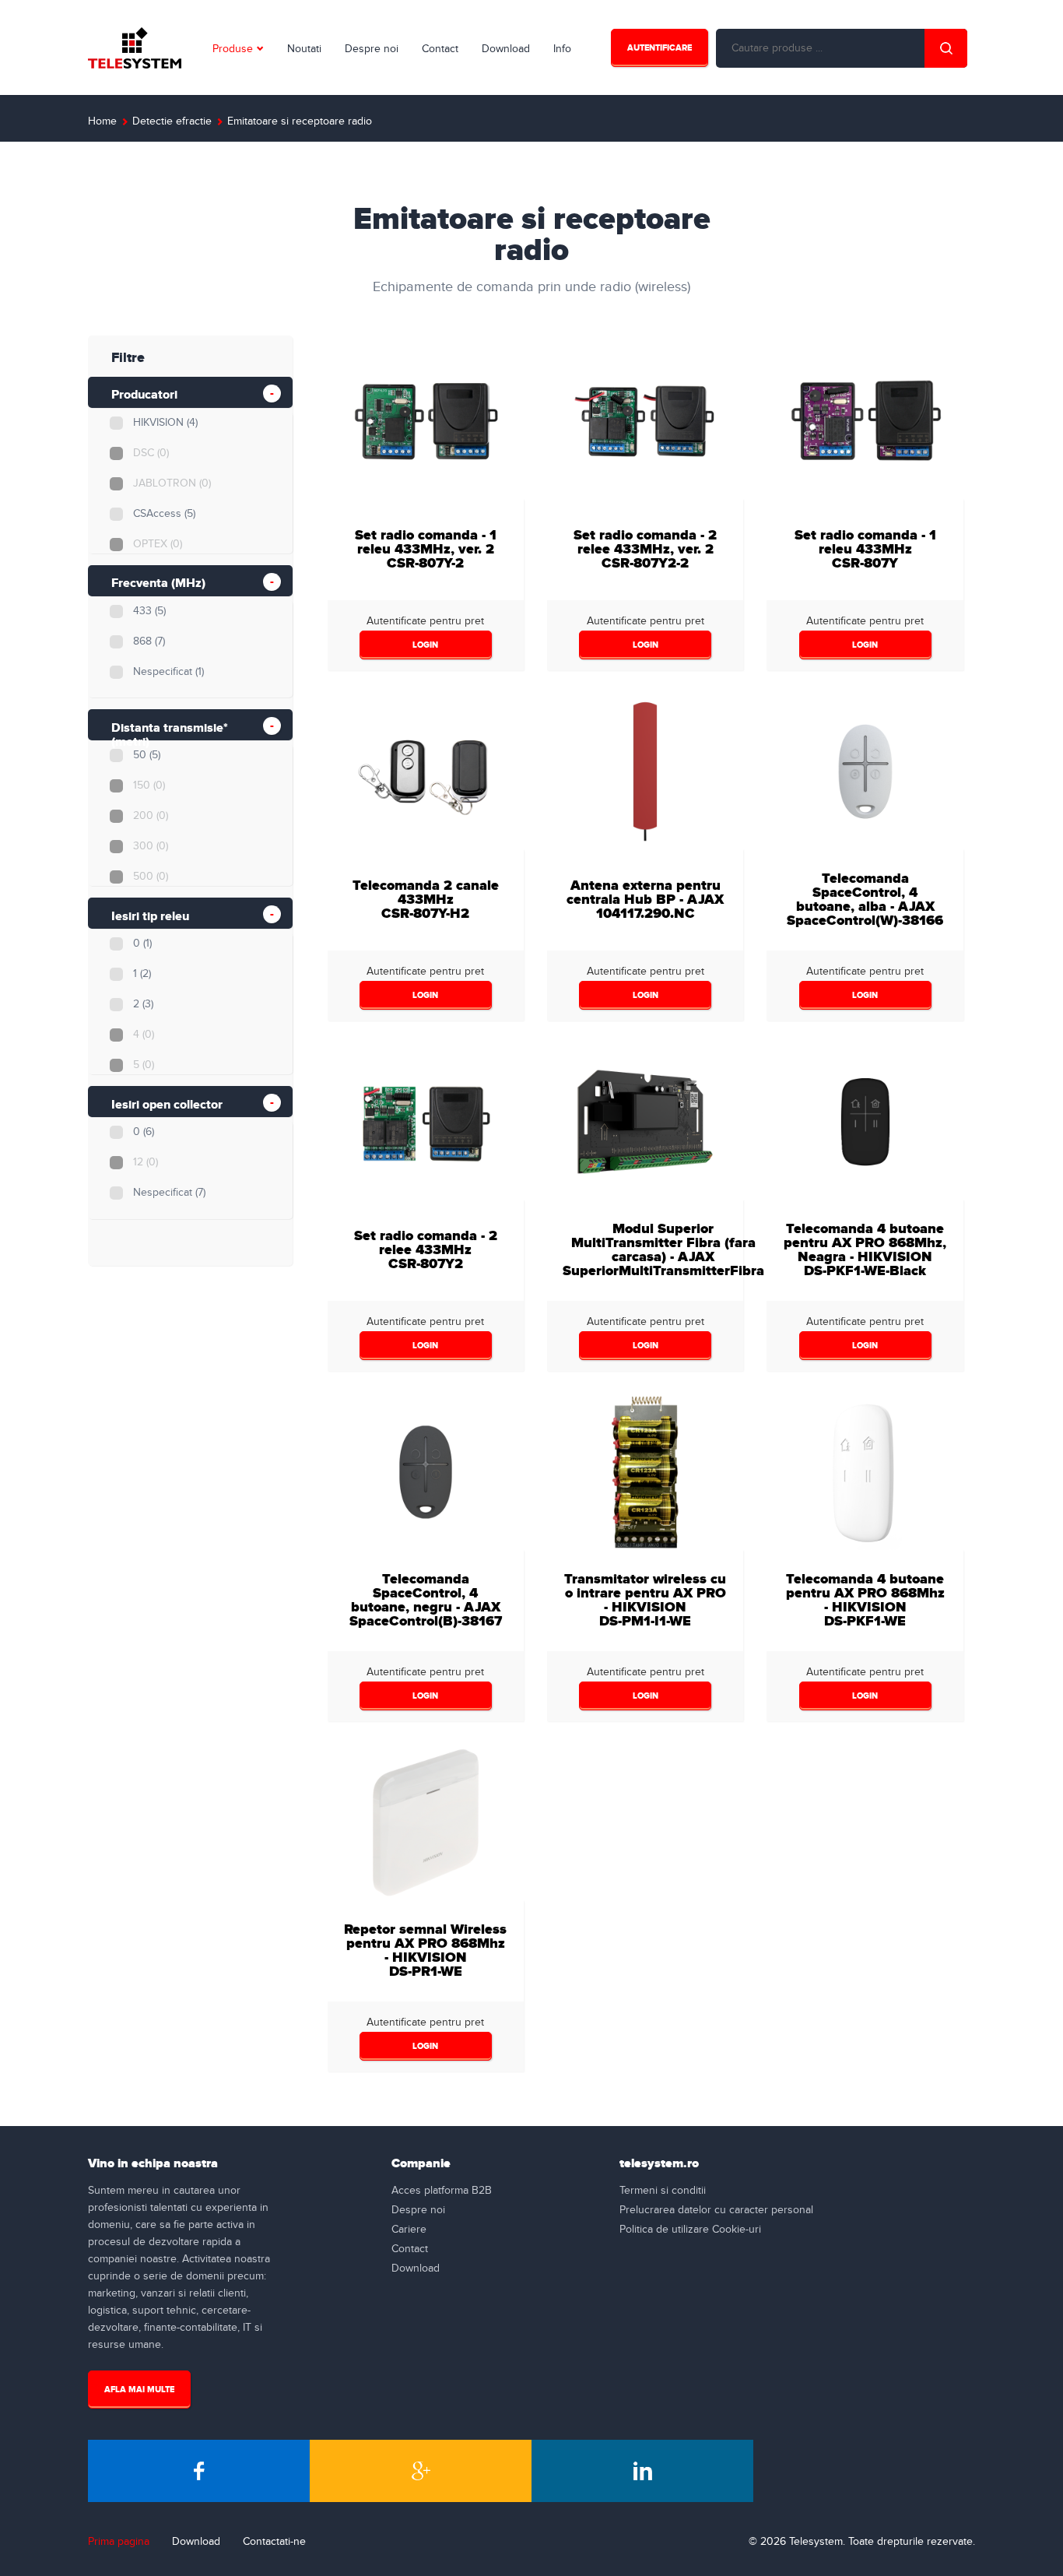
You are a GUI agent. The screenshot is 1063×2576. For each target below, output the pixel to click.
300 (151, 846)
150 (149, 785)
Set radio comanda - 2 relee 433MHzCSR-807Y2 (426, 1250)
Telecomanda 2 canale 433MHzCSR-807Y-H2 (426, 900)
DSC (151, 453)
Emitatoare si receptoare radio (300, 121)
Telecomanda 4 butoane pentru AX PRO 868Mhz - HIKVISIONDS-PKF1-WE (865, 1600)
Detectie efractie (172, 121)
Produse (233, 49)
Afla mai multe (139, 2390)
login (425, 645)
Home (102, 121)
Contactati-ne (274, 2542)
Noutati (304, 49)
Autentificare (660, 48)
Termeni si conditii (663, 2191)
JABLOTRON (172, 483)
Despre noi (372, 49)
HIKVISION (165, 423)
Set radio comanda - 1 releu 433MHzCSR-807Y (865, 549)
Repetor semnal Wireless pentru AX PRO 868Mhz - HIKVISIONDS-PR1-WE (425, 1950)
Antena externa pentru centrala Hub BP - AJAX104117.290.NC (645, 900)
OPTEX (158, 544)
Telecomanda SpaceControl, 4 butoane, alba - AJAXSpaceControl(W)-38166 (865, 900)
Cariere (409, 2230)
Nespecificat (168, 672)
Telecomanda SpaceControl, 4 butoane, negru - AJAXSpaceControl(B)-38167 (426, 1600)
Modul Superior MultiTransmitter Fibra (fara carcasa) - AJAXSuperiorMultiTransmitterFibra (663, 1250)
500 (151, 877)
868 (149, 641)
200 (151, 816)
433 (149, 611)
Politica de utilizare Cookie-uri (690, 2230)
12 (146, 1162)
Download (506, 49)
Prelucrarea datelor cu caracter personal (716, 2210)
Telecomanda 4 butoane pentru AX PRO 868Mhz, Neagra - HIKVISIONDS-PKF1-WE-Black (865, 1250)
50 (147, 755)
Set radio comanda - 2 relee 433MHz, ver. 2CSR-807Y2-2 (645, 549)
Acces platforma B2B (442, 2191)
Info (562, 49)
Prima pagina (119, 2542)
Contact (440, 49)
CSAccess (164, 514)
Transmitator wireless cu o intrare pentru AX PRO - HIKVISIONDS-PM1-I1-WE (645, 1600)
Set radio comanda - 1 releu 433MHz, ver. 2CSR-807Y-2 (426, 549)
